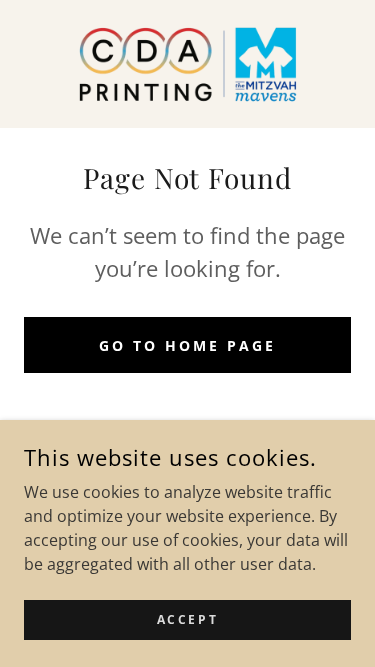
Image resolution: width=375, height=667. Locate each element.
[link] (187, 64)
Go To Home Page (187, 345)
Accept (187, 619)
